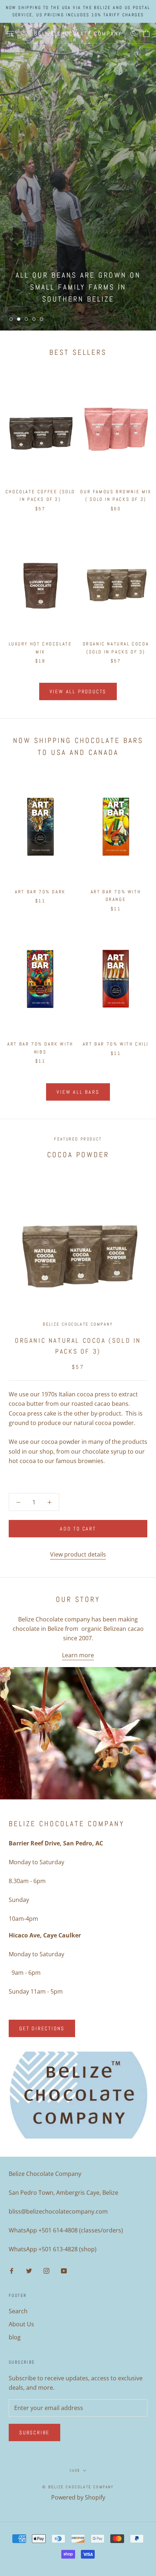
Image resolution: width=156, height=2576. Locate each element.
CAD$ (75, 2470)
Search (18, 2311)
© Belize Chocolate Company (78, 2487)
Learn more (78, 1655)
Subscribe (34, 2432)
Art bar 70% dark (40, 892)
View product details (78, 1554)
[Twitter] (29, 2270)
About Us (21, 2324)
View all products (78, 691)
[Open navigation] (10, 34)
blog (15, 2337)
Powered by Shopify (78, 2497)
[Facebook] (12, 2270)
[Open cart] (146, 33)
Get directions (42, 2028)
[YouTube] (64, 2270)
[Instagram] (46, 2270)
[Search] (134, 33)
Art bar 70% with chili (116, 1044)
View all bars (78, 1092)
